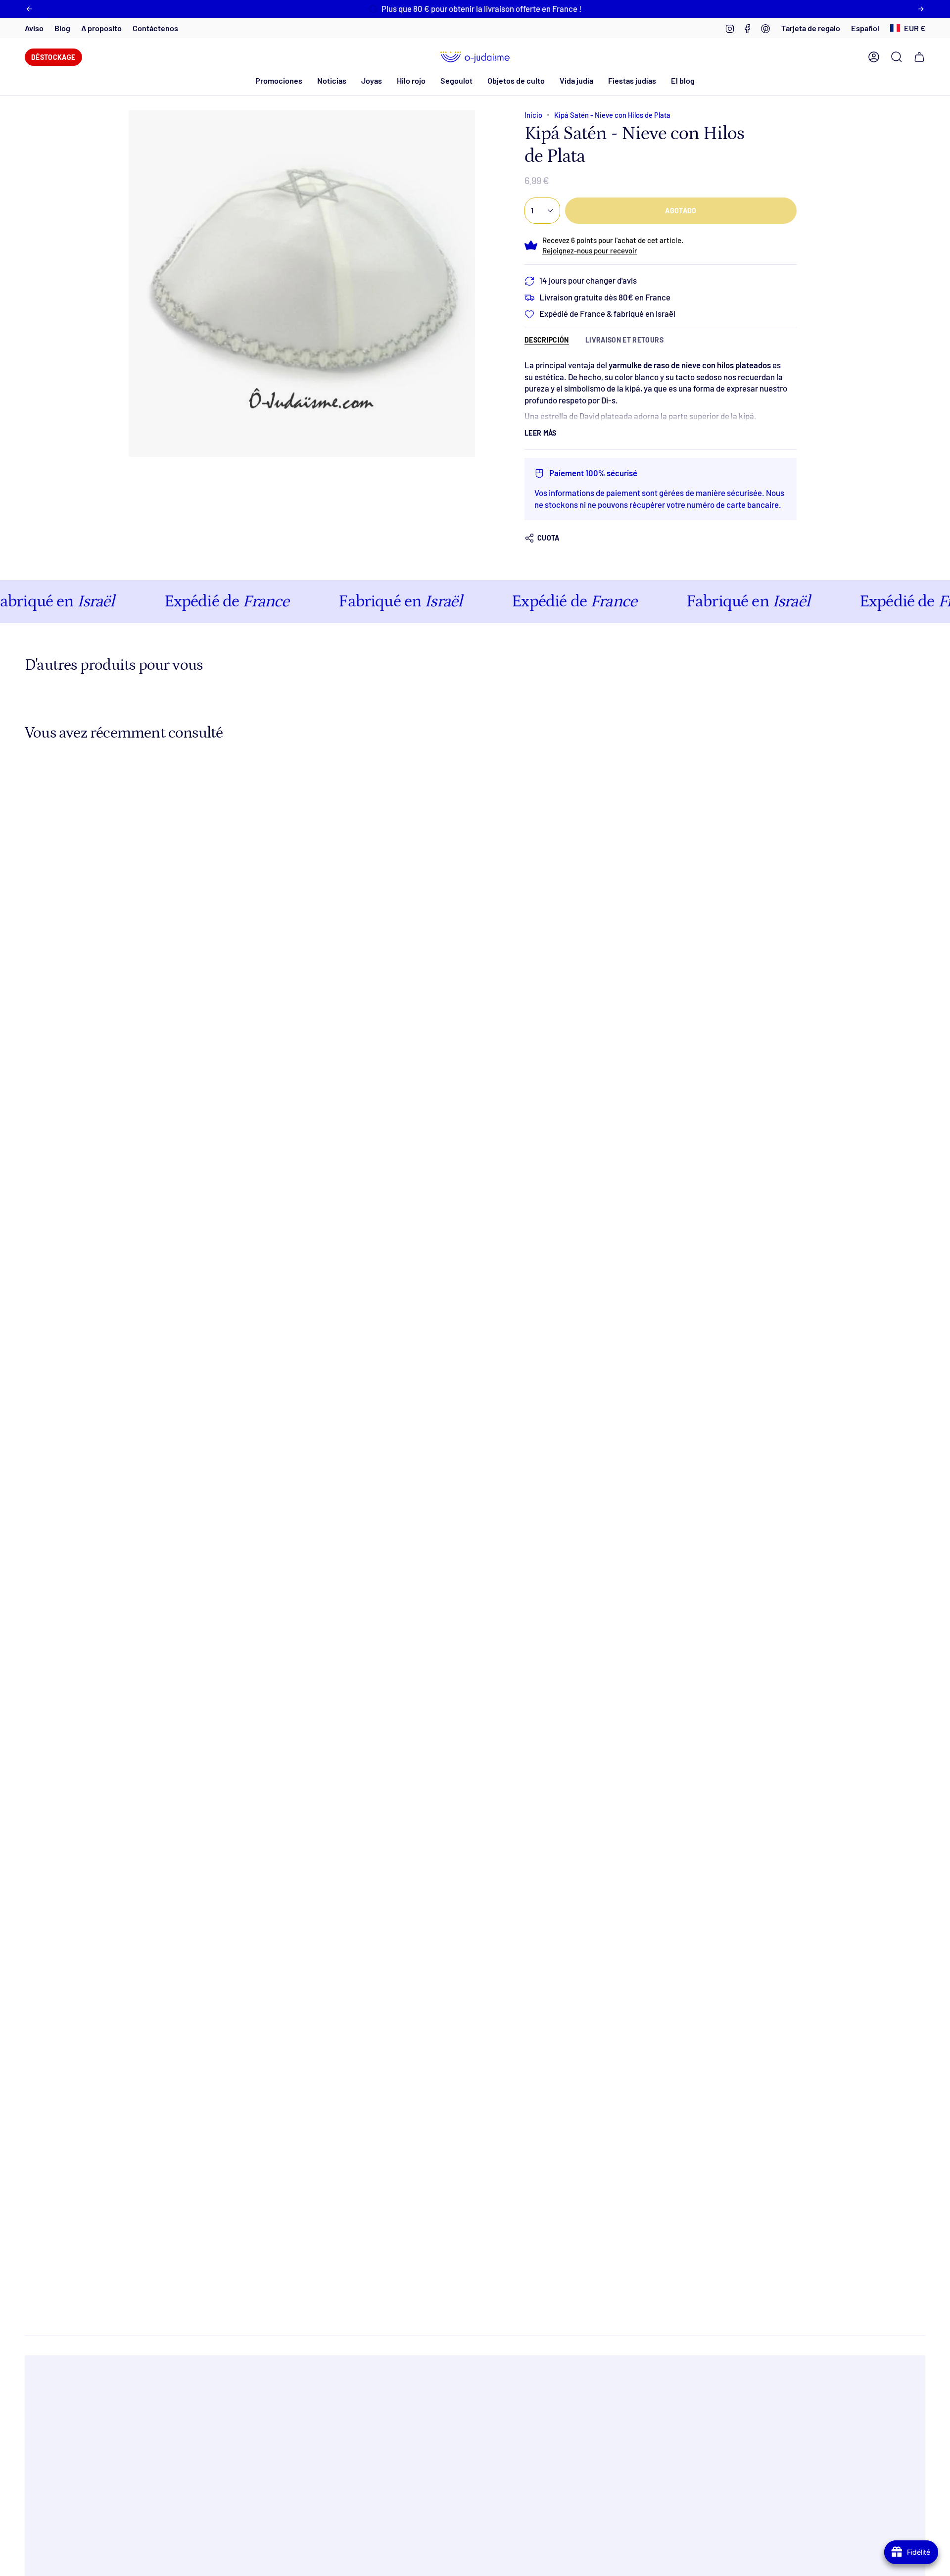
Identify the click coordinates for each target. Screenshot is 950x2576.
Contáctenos (155, 28)
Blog (62, 28)
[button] (332, 80)
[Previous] (29, 9)
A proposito (101, 28)
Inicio (533, 115)
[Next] (921, 9)
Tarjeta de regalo (811, 28)
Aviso (34, 28)
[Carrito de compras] (919, 57)
